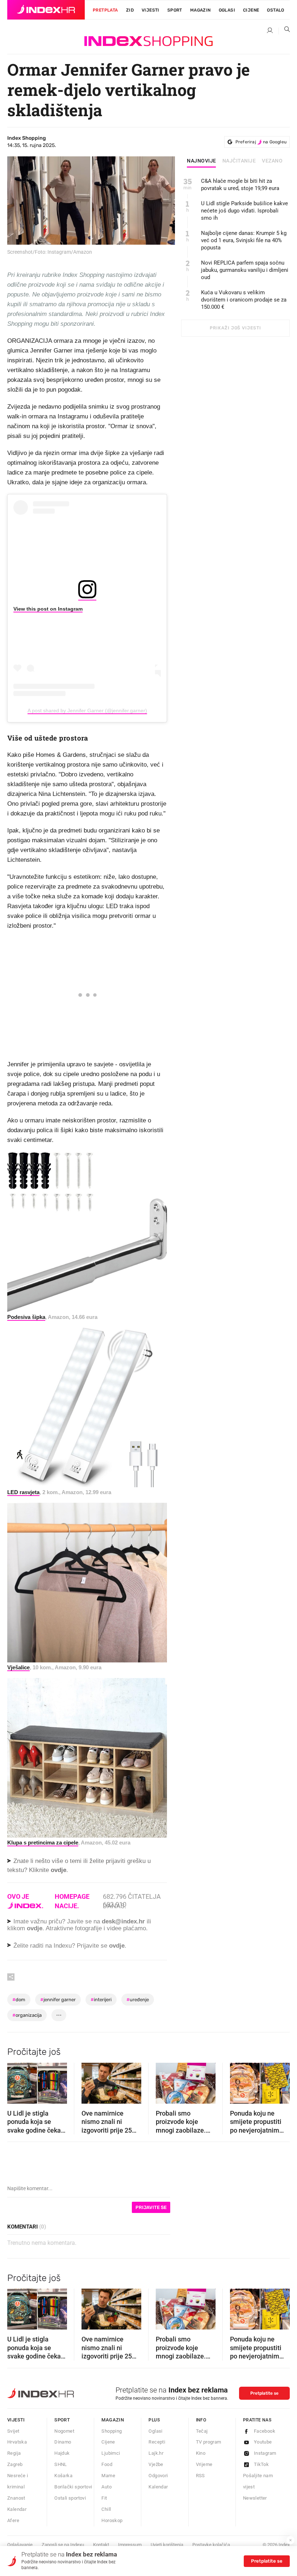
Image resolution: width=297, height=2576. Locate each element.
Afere (13, 2520)
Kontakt (101, 2545)
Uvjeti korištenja (167, 2545)
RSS (200, 2476)
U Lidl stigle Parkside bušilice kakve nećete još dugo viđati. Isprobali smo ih (244, 211)
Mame (108, 2476)
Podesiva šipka (26, 1317)
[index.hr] (46, 10)
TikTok (261, 2464)
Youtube (263, 2442)
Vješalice (18, 1667)
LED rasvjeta (23, 1492)
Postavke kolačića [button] (211, 2545)
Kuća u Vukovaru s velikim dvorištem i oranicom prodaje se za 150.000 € (244, 300)
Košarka (63, 2476)
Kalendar (17, 2509)
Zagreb (15, 2464)
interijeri (101, 2000)
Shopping (112, 2431)
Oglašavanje (20, 2545)
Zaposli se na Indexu (63, 2545)
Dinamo (63, 2442)
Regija (14, 2453)
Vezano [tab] (272, 161)
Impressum (130, 2545)
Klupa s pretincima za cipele (43, 1843)
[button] (16, 2081)
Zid (130, 10)
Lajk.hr (156, 2453)
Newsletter (255, 2498)
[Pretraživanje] (284, 31)
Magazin (113, 2420)
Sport (175, 10)
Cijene (251, 10)
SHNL (61, 2464)
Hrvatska (17, 2442)
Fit (104, 2498)
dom (19, 2000)
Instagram (265, 2453)
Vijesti (150, 10)
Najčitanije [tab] (239, 161)
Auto (106, 2487)
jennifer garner (58, 2000)
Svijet (13, 2431)
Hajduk (62, 2453)
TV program (209, 2442)
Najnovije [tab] (202, 161)
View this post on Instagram (48, 609)
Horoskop (112, 2520)
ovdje (35, 1928)
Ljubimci (111, 2453)
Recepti (157, 2442)
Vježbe (156, 2464)
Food (107, 2464)
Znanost (16, 2498)
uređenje (138, 2000)
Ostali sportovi (70, 2498)
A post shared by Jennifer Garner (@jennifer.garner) (87, 711)
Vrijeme (204, 2464)
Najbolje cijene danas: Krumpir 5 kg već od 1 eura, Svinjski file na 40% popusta (244, 240)
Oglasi (227, 10)
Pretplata (105, 10)
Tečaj (202, 2431)
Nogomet (64, 2431)
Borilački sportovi (73, 2487)
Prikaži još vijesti (235, 328)
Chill (106, 2509)
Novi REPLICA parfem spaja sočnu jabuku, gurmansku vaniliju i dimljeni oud (245, 270)
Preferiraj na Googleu (261, 142)
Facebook (265, 2431)
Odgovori (158, 2476)
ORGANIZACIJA (27, 2015)
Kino (201, 2453)
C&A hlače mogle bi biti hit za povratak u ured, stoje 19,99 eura (240, 185)
